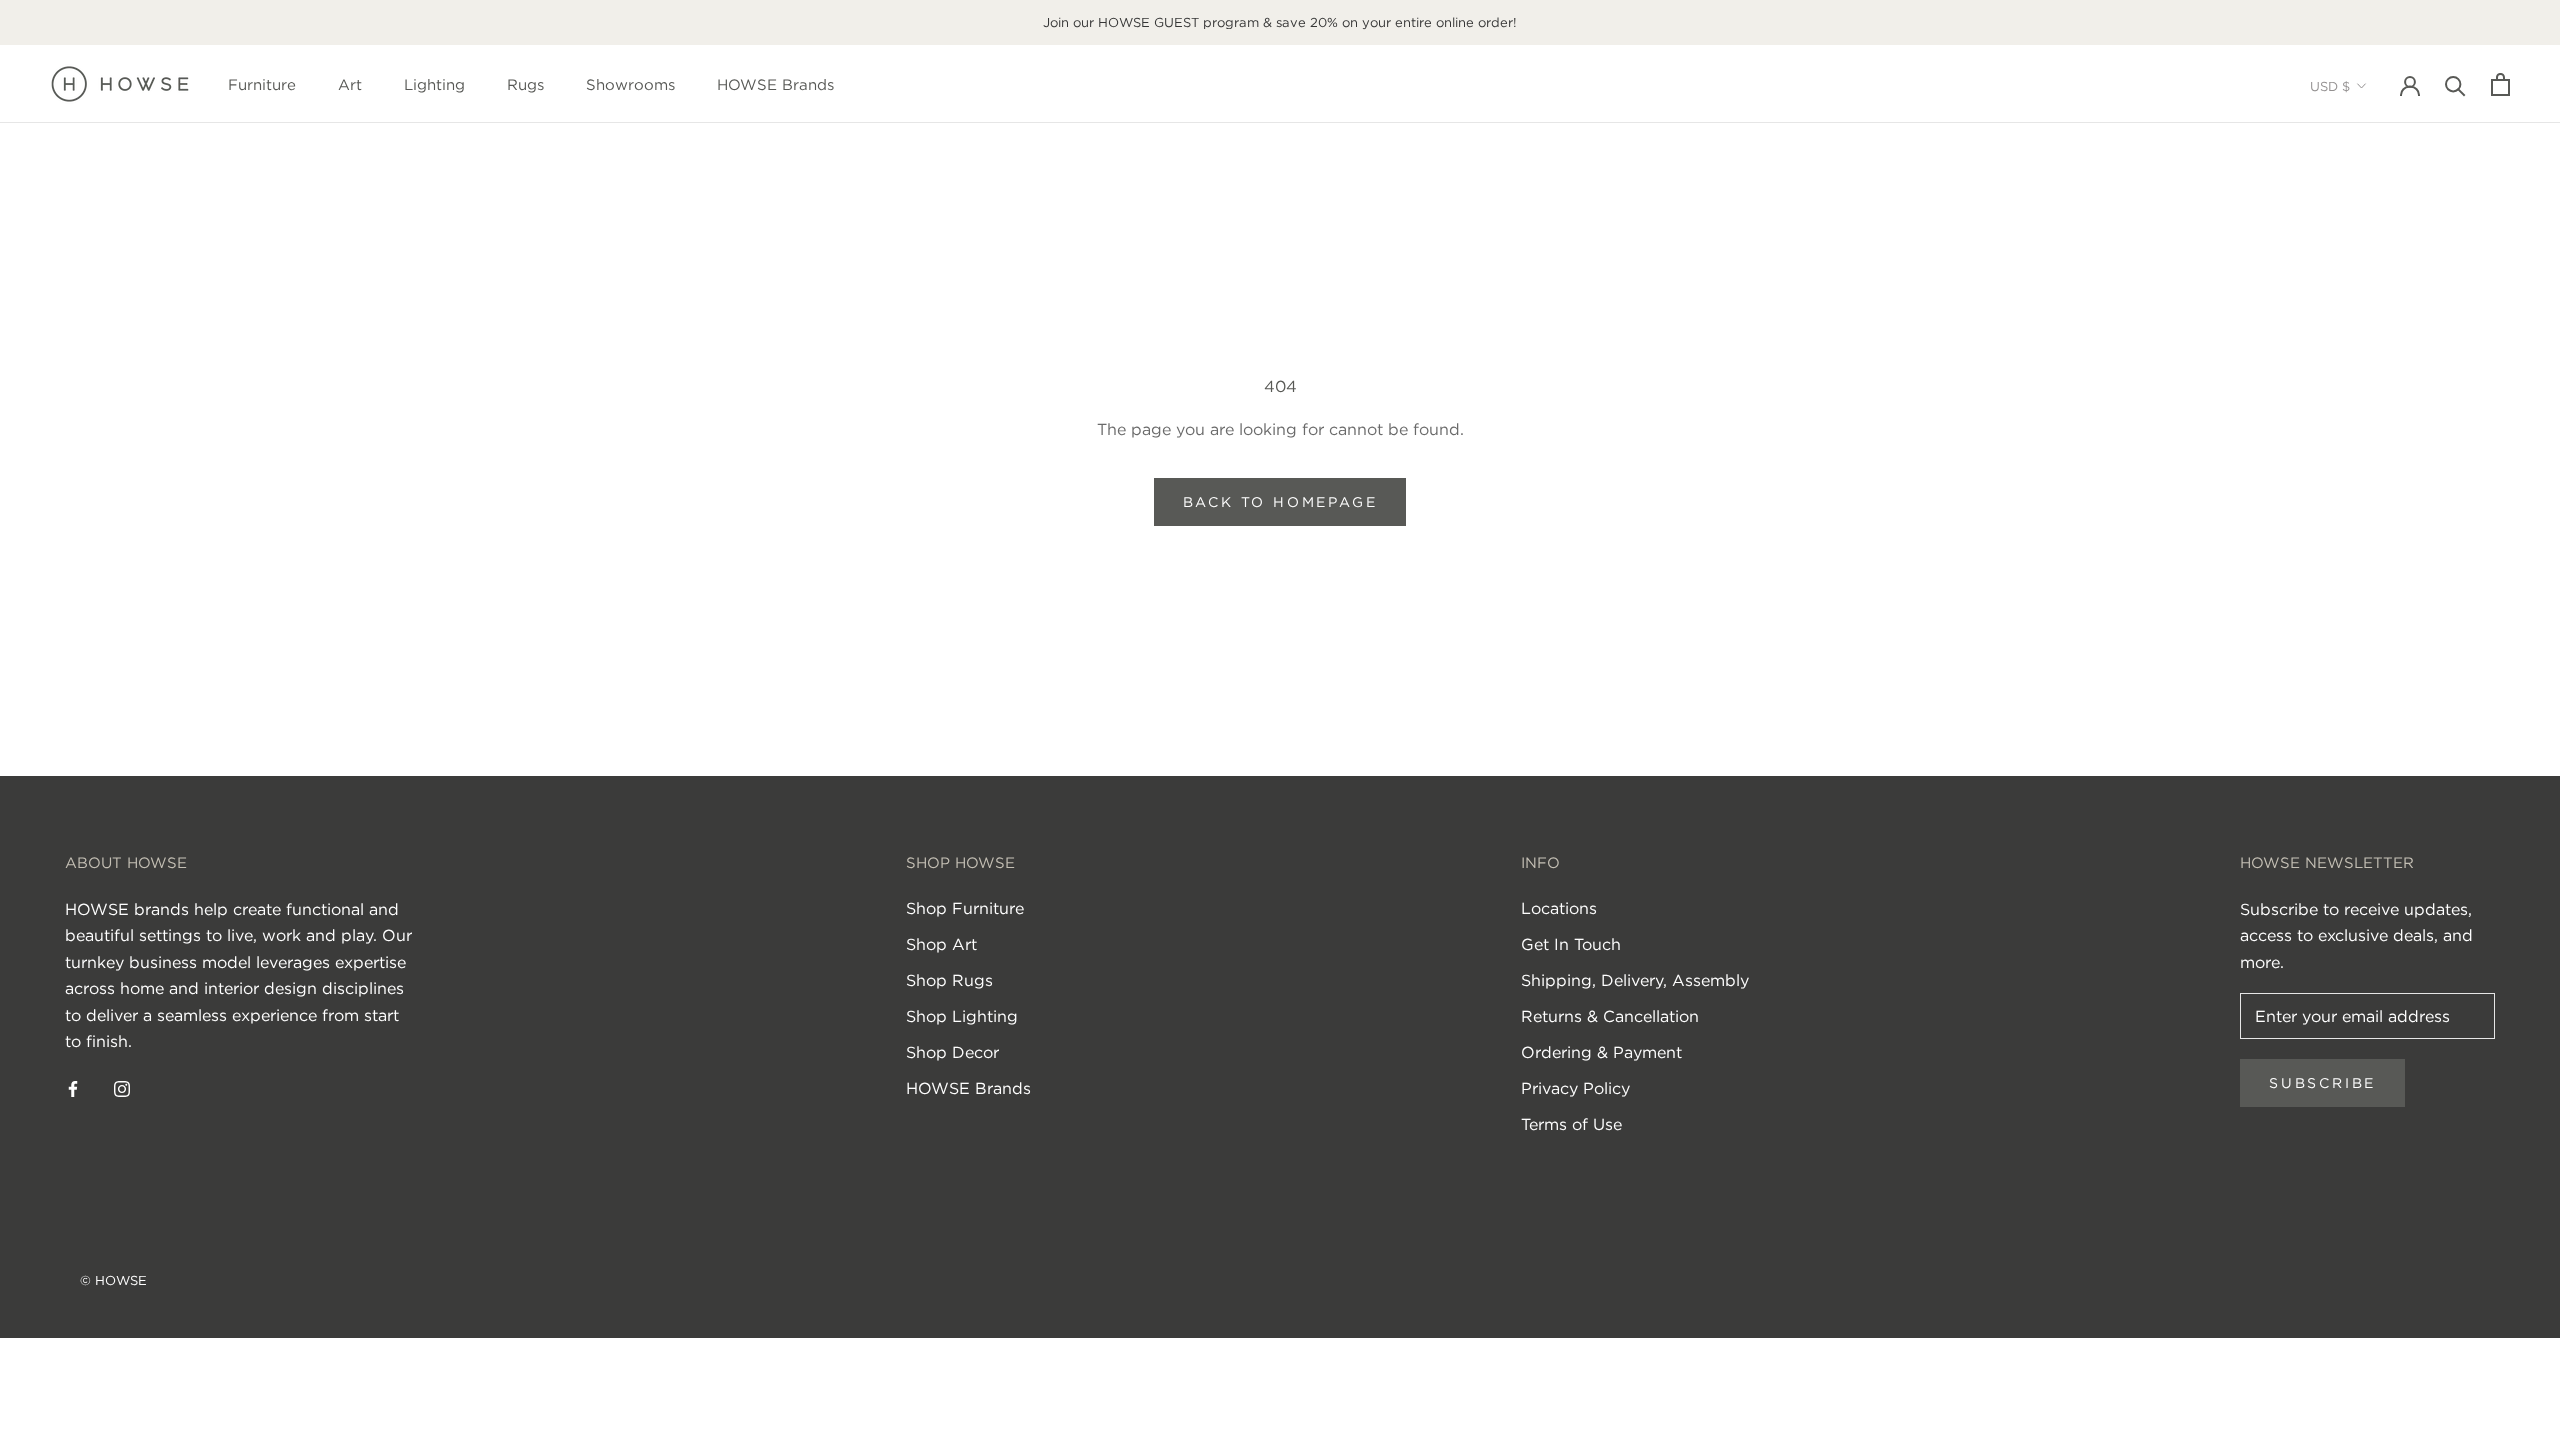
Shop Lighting (962, 1016)
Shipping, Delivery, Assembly (1635, 980)
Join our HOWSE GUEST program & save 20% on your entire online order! (1280, 22)
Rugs (525, 84)
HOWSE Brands (775, 84)
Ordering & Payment (1601, 1052)
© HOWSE (113, 1280)
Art (350, 84)
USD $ (2330, 86)
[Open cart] (2500, 84)
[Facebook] (73, 1087)
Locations (1559, 908)
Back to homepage (1280, 502)
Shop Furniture (965, 908)
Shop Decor (952, 1052)
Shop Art (941, 944)
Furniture (262, 84)
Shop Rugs (949, 980)
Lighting (434, 84)
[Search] (2455, 84)
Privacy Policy (1575, 1088)
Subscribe (2322, 1083)
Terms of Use (1571, 1124)
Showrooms (630, 84)
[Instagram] (122, 1087)
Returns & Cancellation (1610, 1016)
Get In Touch (1571, 944)
